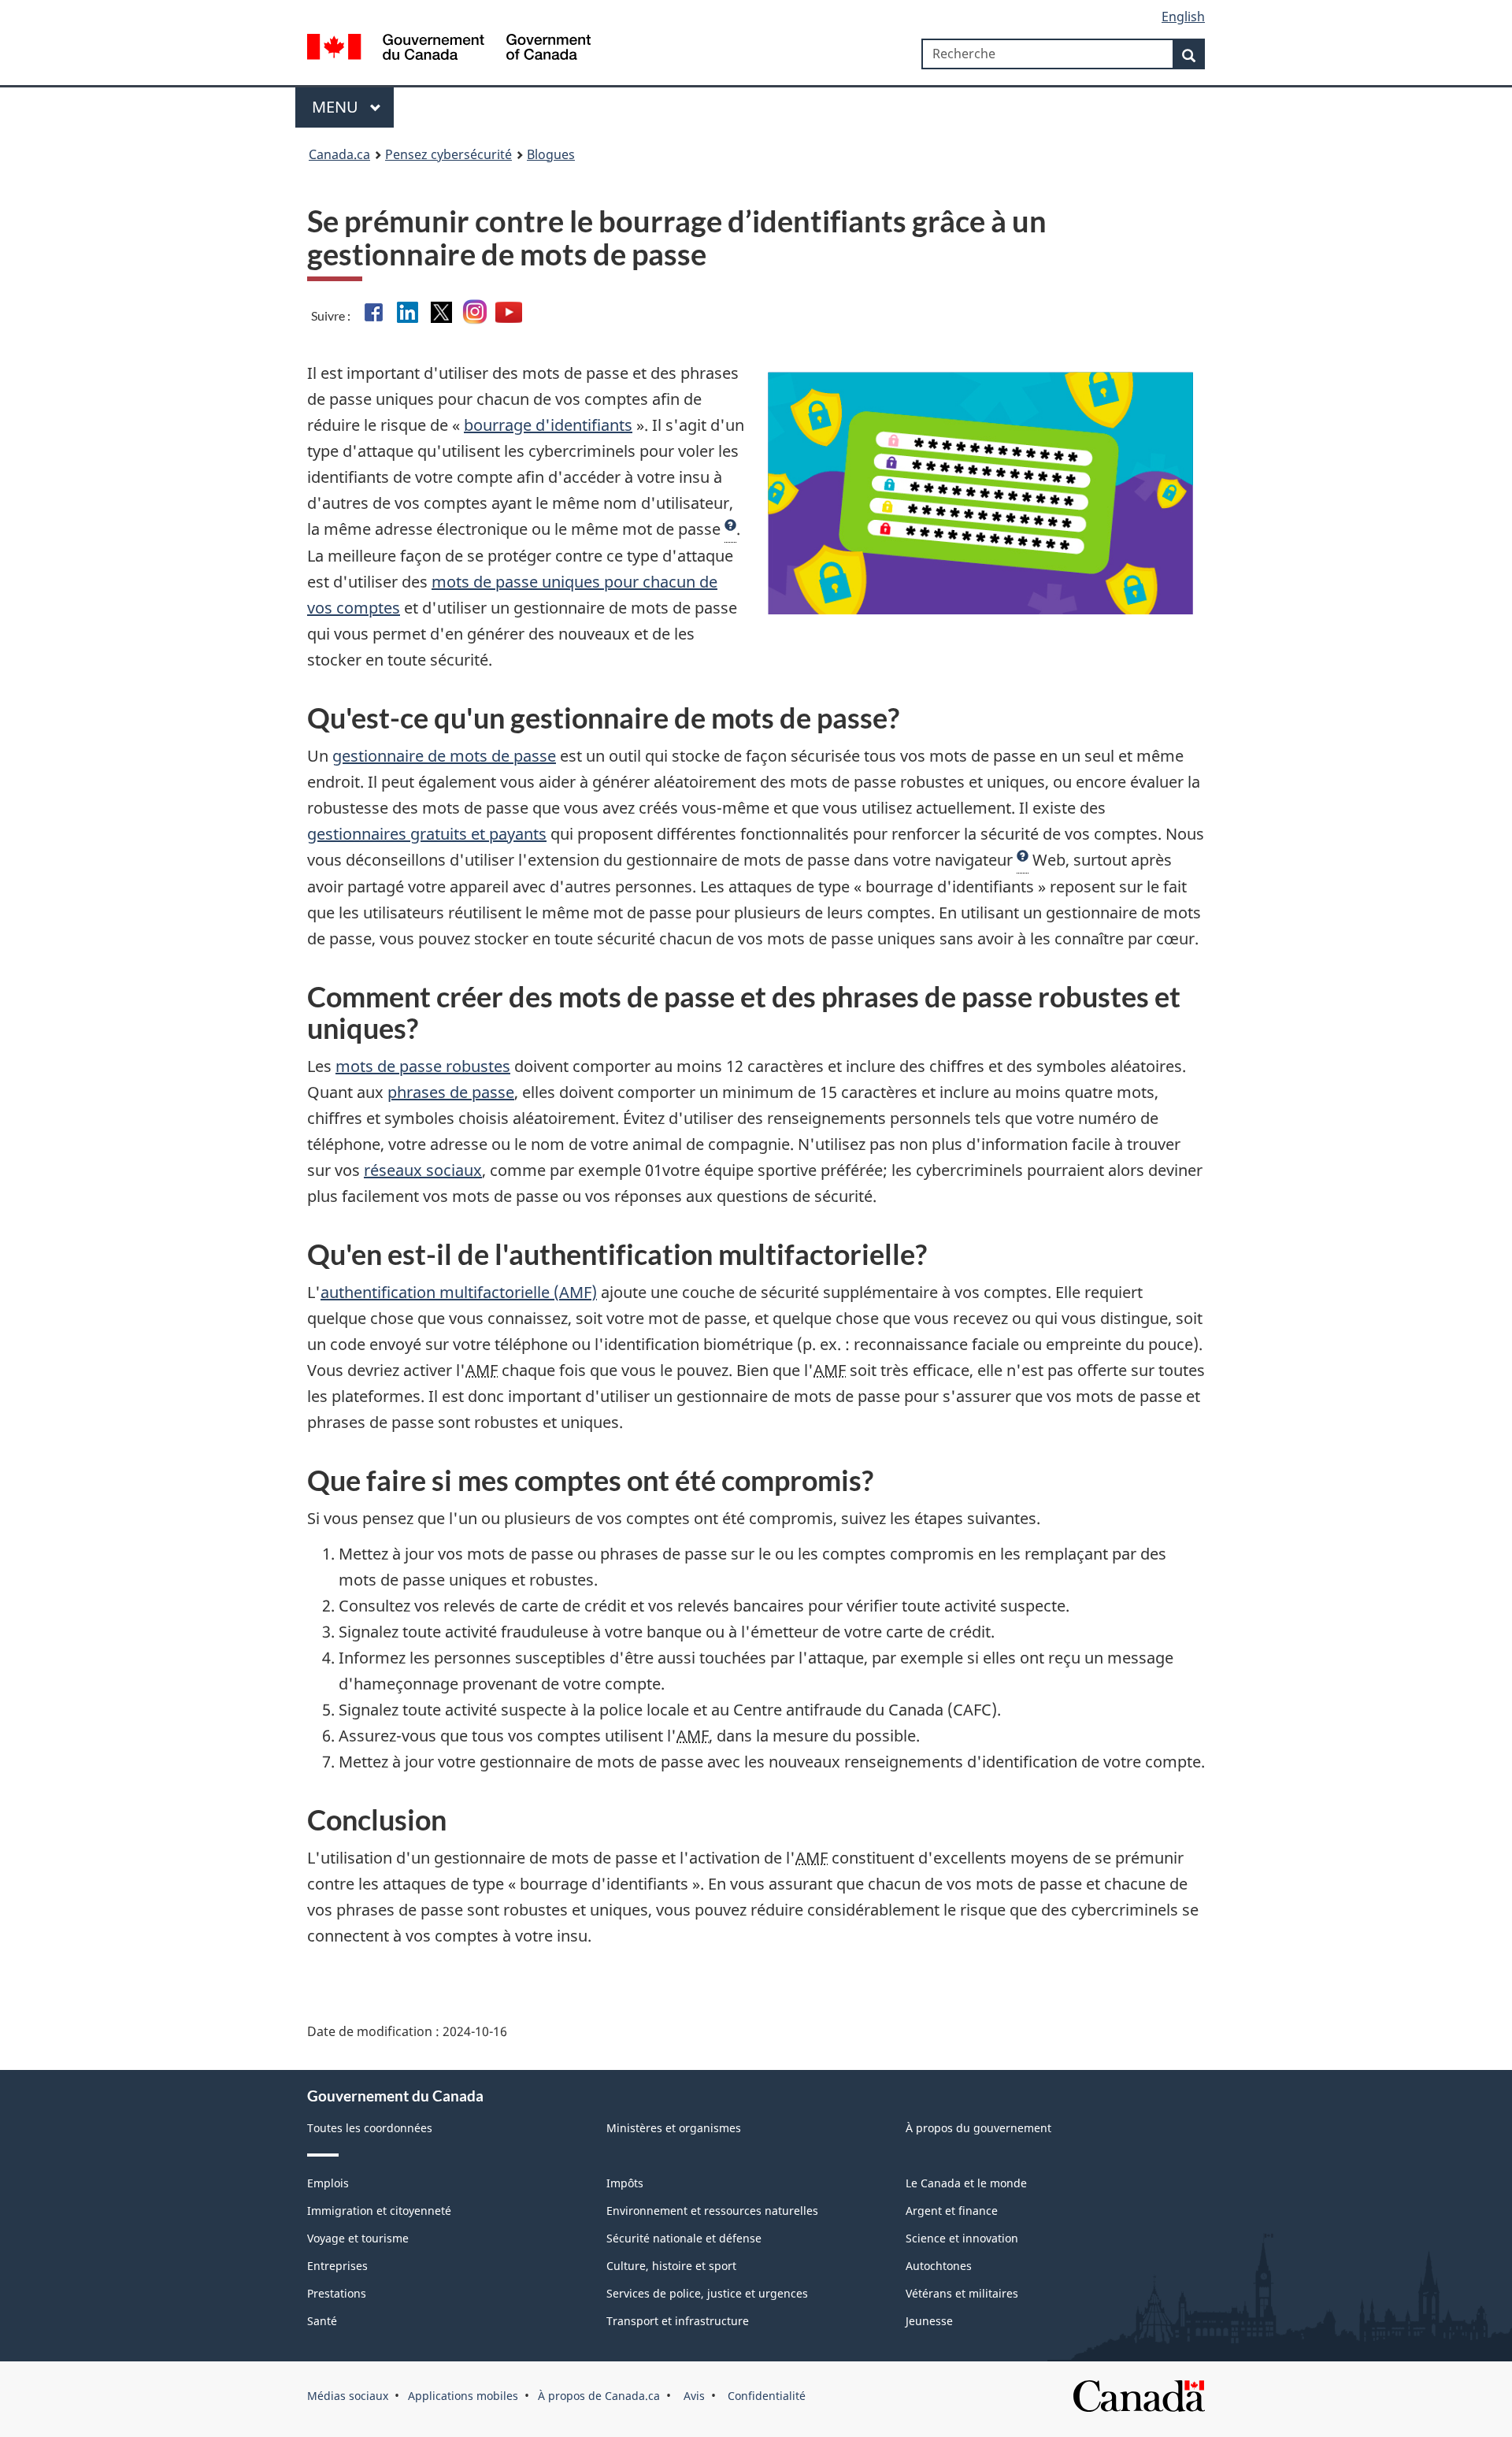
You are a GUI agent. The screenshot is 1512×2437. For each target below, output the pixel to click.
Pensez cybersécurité (448, 154)
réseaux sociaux (423, 1170)
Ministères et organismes (674, 2128)
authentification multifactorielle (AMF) (459, 1292)
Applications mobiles (463, 2396)
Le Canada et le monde (966, 2183)
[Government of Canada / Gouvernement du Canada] (449, 49)
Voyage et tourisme (358, 2238)
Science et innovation (962, 2238)
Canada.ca (339, 154)
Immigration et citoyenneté (379, 2211)
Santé (322, 2321)
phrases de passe (451, 1092)
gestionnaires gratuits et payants (427, 834)
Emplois (328, 2183)
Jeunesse (929, 2321)
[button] (730, 529)
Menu (337, 107)
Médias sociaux (348, 2396)
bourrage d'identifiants (548, 425)
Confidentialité (765, 2396)
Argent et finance (952, 2211)
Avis (693, 2396)
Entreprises (337, 2266)
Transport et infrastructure (678, 2321)
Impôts (625, 2183)
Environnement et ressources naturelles (712, 2211)
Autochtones (939, 2266)
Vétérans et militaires (962, 2293)
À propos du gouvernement (978, 2128)
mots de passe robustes (423, 1066)
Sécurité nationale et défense (684, 2238)
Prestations (337, 2293)
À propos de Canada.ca (599, 2396)
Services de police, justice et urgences (707, 2293)
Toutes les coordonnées (370, 2128)
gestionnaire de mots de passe (444, 756)
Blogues (551, 154)
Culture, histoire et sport (671, 2266)
